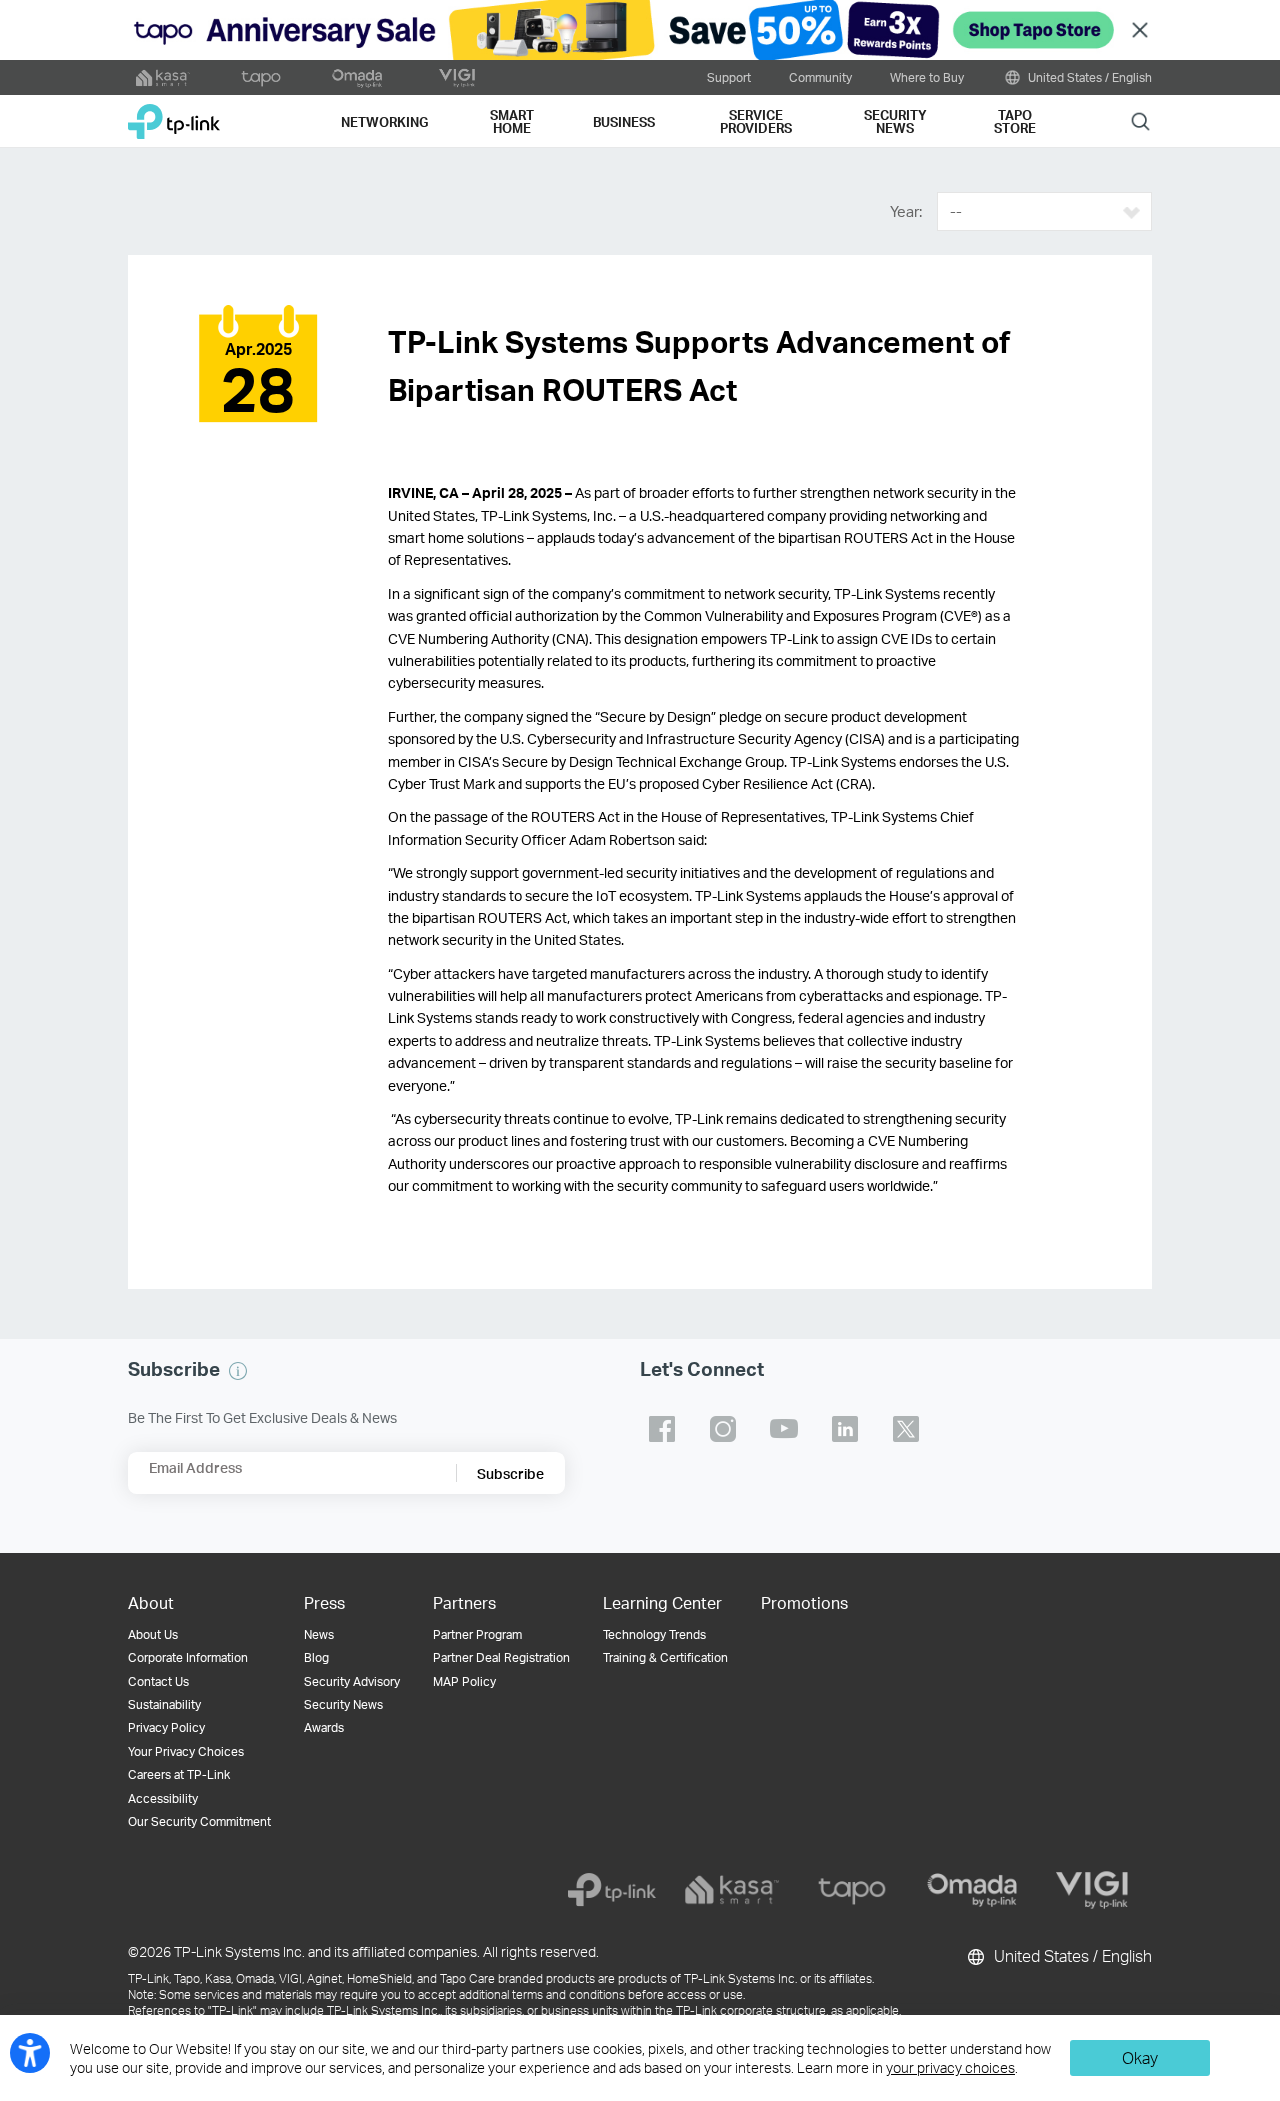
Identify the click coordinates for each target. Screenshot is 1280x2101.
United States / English (1088, 77)
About (151, 1602)
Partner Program (477, 1634)
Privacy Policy (166, 1727)
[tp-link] (612, 1890)
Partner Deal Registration (501, 1657)
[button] (238, 1371)
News (319, 1634)
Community (820, 77)
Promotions (804, 1602)
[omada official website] (359, 78)
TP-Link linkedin (845, 1429)
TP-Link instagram (723, 1429)
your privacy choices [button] (950, 2067)
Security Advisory (352, 1681)
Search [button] (1140, 120)
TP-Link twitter (906, 1429)
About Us (153, 1634)
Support (729, 77)
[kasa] (732, 1890)
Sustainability (164, 1704)
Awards (324, 1727)
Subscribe (510, 1473)
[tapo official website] (261, 78)
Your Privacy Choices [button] (186, 1751)
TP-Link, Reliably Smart (174, 114)
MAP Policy (464, 1681)
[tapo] (852, 1890)
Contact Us (158, 1681)
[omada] (972, 1890)
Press (324, 1602)
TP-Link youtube (784, 1429)
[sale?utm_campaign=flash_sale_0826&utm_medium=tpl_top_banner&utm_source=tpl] (640, 30)
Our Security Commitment (199, 1821)
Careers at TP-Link (179, 1774)
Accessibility (163, 1798)
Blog (316, 1657)
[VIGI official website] (457, 78)
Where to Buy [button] (927, 77)
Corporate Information (188, 1657)
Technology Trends (654, 1634)
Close (1140, 30)
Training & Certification (665, 1657)
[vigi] (1092, 1890)
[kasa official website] (163, 78)
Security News (343, 1704)
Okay (1140, 2057)
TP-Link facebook (662, 1429)
